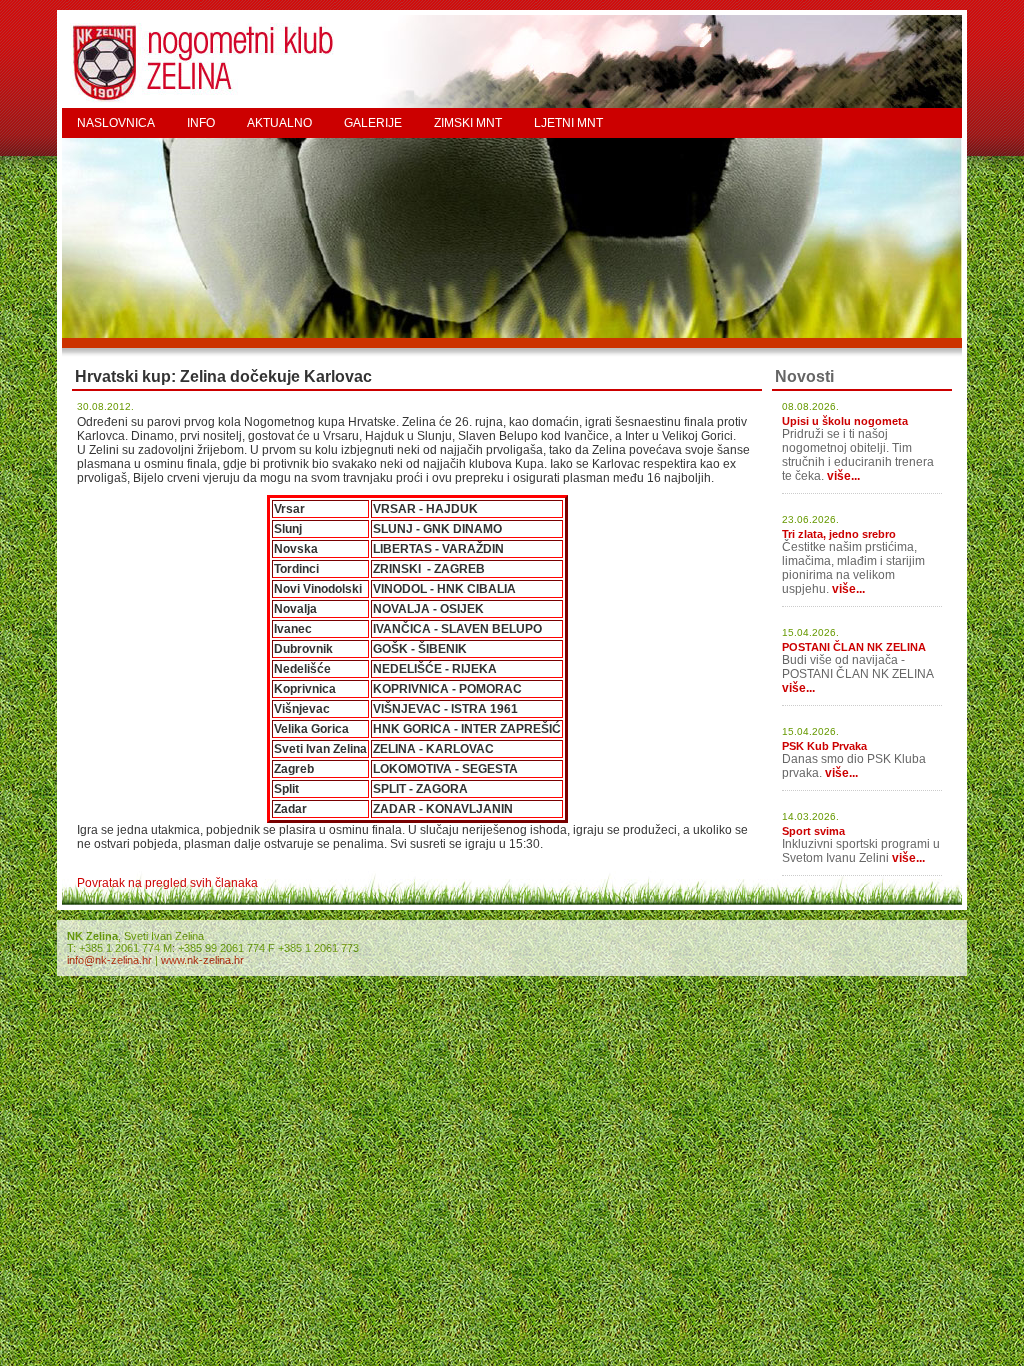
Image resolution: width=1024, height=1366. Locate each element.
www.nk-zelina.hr (202, 960)
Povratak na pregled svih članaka (167, 883)
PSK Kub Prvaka (824, 746)
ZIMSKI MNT (468, 123)
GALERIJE (373, 123)
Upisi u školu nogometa (845, 421)
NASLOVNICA (116, 123)
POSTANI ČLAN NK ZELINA (854, 647)
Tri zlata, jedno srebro (839, 534)
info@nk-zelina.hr (109, 960)
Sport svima (813, 831)
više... (843, 476)
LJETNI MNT (568, 123)
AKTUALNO (279, 123)
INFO (201, 123)
